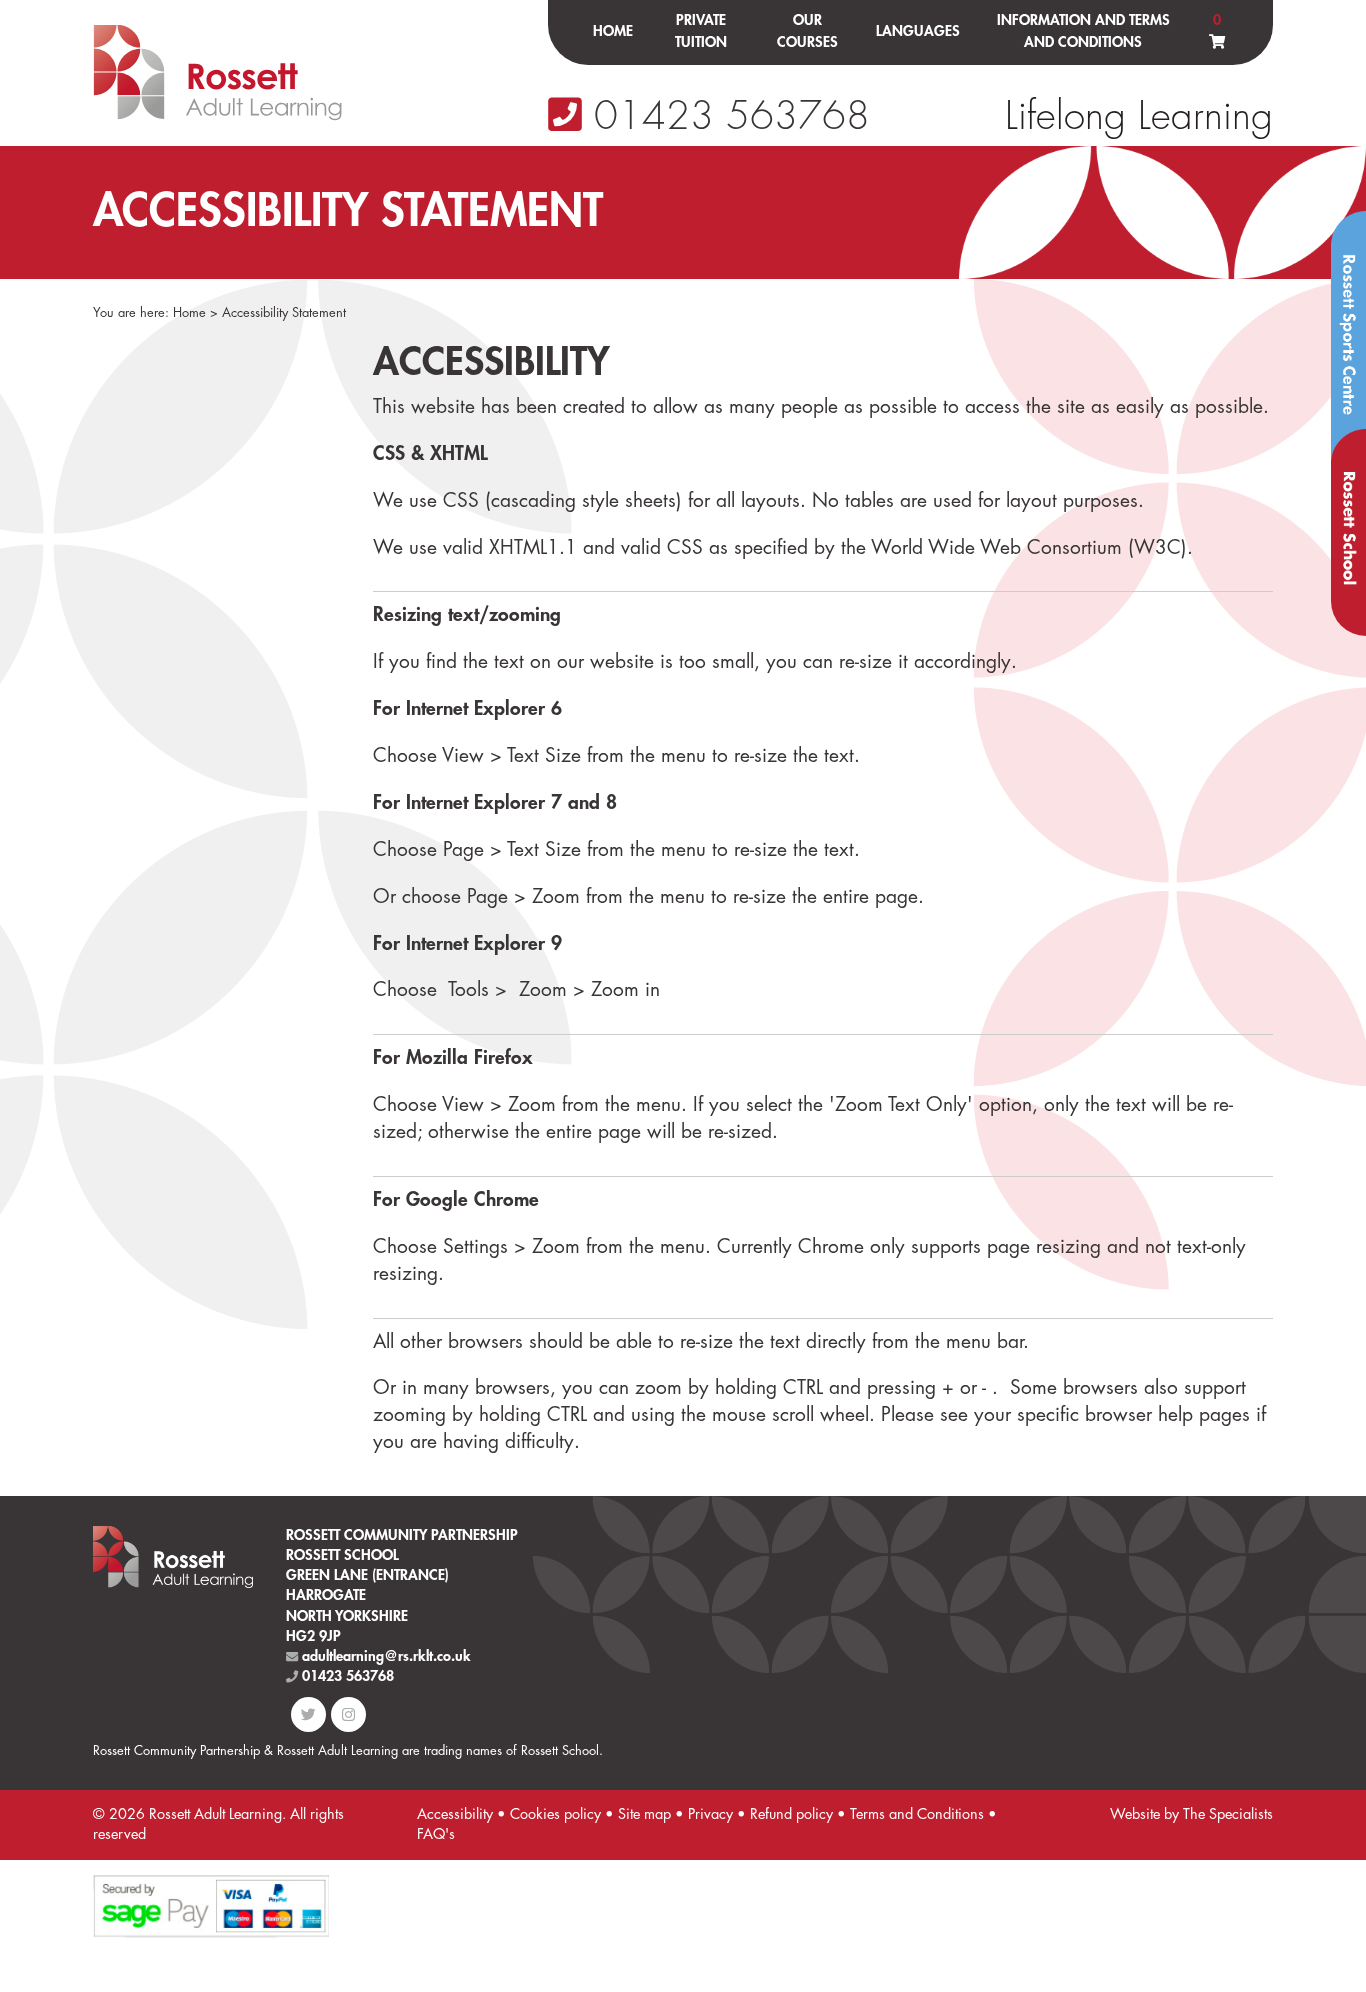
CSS (685, 547)
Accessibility (455, 1814)
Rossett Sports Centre (1348, 340)
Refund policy (791, 1814)
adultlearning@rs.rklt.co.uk (384, 1656)
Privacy (710, 1814)
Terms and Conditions (917, 1814)
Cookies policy (555, 1814)
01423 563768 (726, 116)
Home (613, 31)
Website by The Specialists (1191, 1814)
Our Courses (807, 31)
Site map (644, 1814)
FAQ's (436, 1834)
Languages (918, 31)
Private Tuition (701, 31)
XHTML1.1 (533, 547)
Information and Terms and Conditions (1083, 31)
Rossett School (1348, 532)
